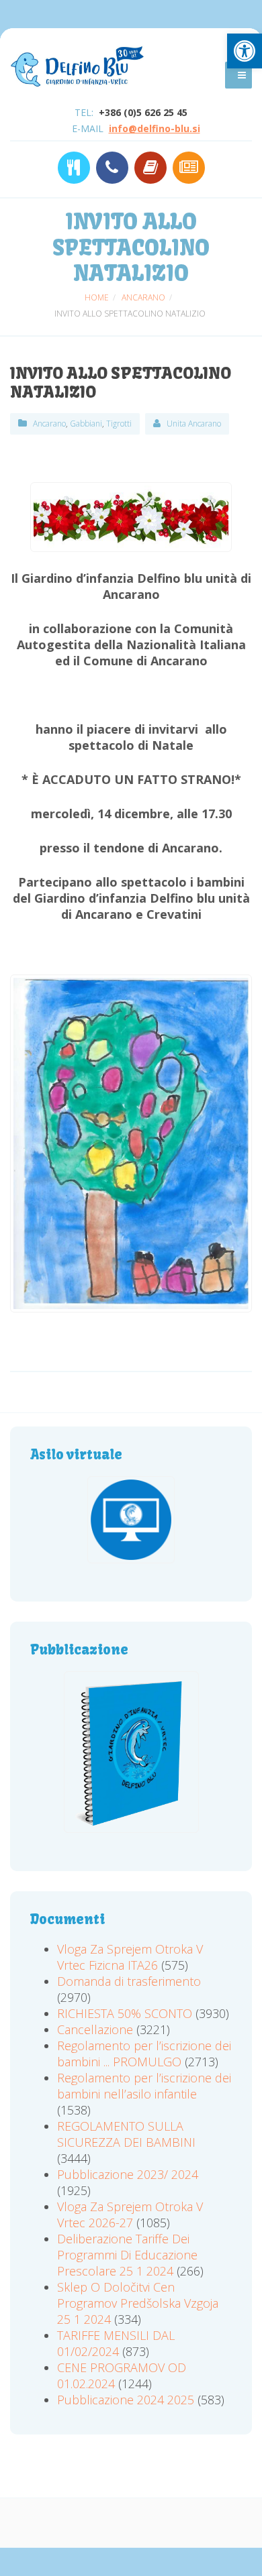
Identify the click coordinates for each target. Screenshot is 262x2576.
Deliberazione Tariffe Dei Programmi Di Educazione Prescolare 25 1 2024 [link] (127, 2255)
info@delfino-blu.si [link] (155, 128)
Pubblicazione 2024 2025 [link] (126, 2400)
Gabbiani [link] (86, 424)
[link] (245, 51)
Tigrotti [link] (119, 424)
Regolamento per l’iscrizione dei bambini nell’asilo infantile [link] (144, 2086)
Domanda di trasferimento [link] (129, 1981)
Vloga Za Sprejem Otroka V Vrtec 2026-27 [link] (130, 2215)
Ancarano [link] (49, 424)
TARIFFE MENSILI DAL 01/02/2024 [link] (116, 2343)
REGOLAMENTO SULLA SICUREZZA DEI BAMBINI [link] (126, 2134)
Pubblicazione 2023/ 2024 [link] (128, 2174)
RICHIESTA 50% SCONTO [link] (125, 2013)
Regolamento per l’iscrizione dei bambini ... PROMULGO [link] (144, 2054)
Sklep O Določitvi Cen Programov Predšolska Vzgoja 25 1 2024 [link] (138, 2303)
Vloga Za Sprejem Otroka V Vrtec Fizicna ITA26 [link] (130, 1957)
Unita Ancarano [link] (194, 424)
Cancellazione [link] (95, 2029)
